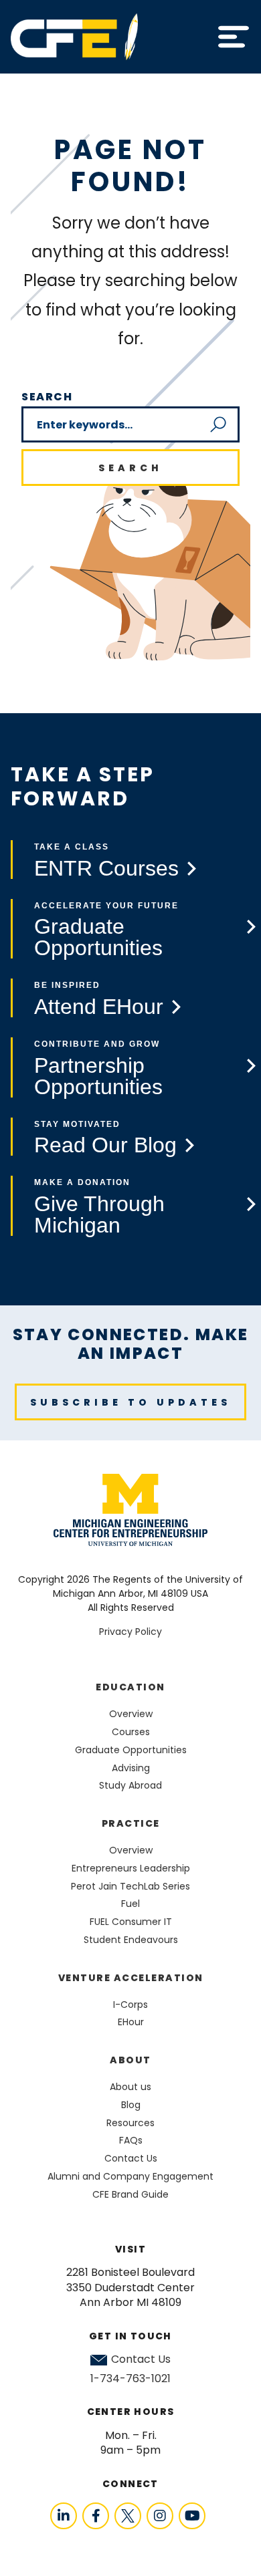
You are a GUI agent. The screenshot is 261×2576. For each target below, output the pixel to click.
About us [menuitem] (130, 2087)
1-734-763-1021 (130, 2378)
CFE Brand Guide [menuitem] (130, 2194)
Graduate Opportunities (98, 937)
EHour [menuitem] (131, 2022)
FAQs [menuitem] (131, 2140)
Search (47, 397)
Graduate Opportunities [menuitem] (131, 1750)
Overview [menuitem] (131, 1714)
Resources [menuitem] (130, 2123)
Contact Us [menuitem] (131, 2158)
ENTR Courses (106, 868)
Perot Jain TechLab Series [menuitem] (130, 1886)
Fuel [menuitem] (130, 1904)
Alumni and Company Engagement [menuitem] (130, 2176)
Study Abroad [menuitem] (130, 1785)
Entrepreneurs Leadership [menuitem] (131, 1868)
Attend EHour (99, 1007)
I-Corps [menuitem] (130, 2005)
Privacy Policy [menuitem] (130, 1632)
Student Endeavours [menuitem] (131, 1940)
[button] (234, 37)
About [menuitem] (130, 2060)
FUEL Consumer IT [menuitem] (131, 1922)
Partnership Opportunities (98, 1076)
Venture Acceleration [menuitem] (131, 1978)
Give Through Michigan (99, 1214)
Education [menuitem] (130, 1687)
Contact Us (141, 2359)
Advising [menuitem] (131, 1768)
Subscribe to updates (130, 1402)
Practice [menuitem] (131, 1823)
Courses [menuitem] (131, 1732)
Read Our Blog (105, 1145)
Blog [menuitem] (131, 2105)
